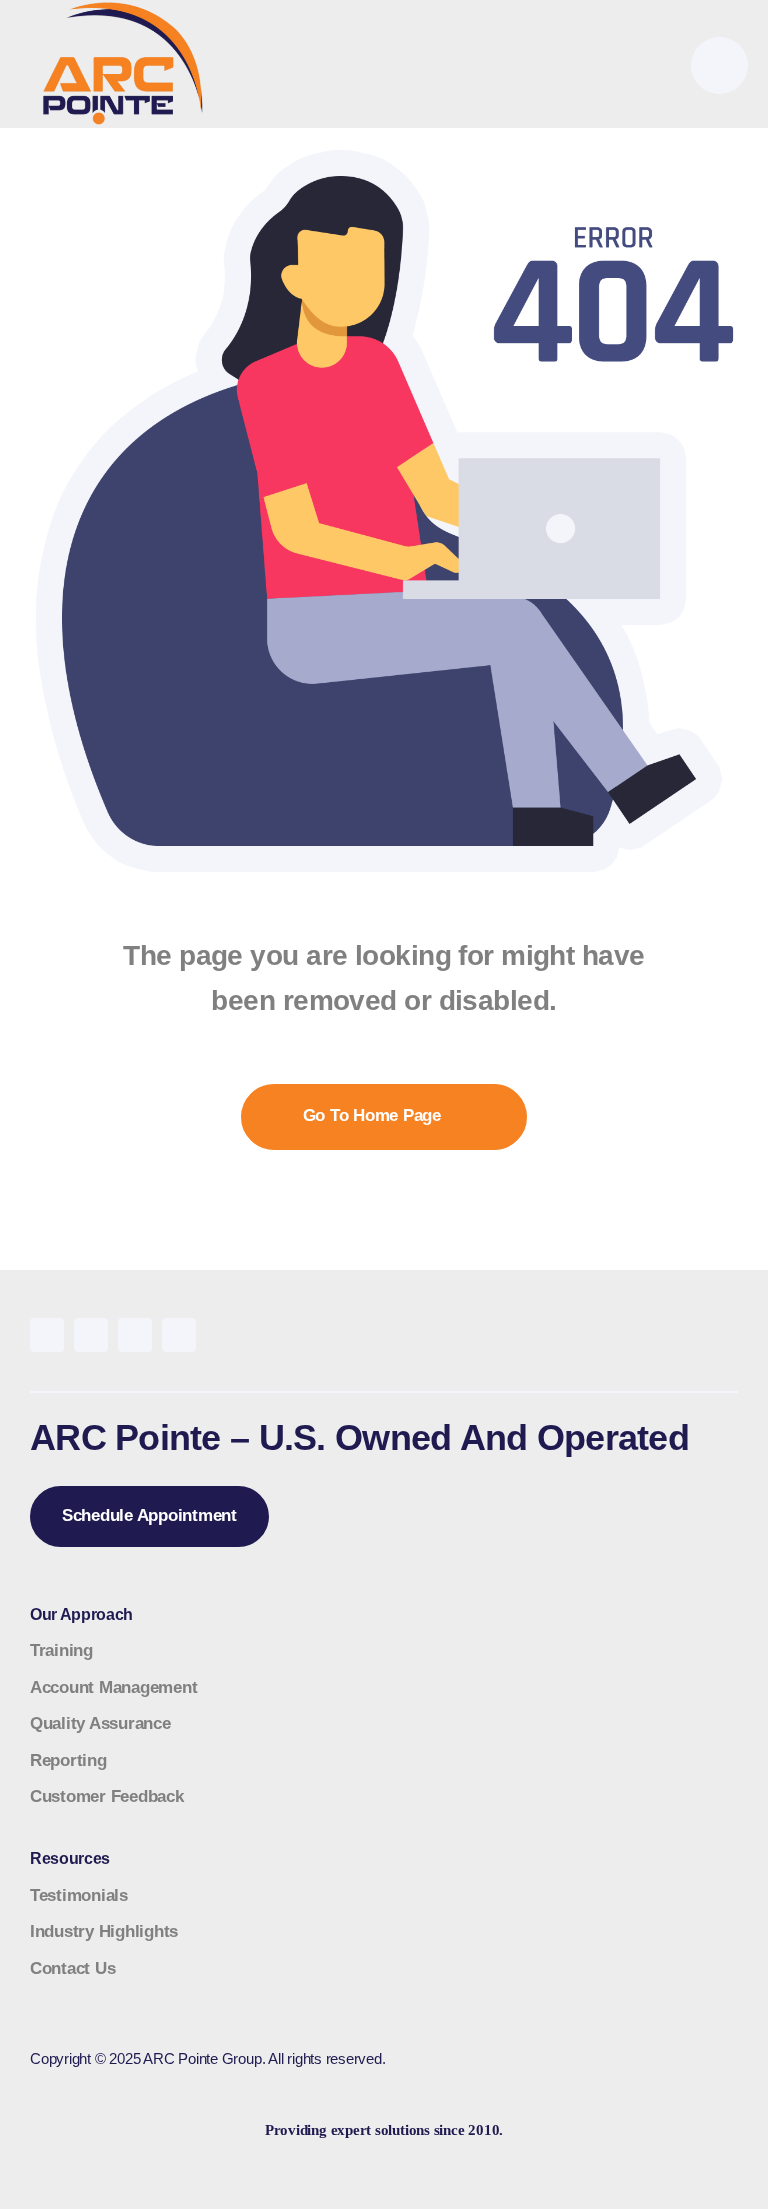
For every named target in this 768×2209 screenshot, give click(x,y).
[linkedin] (179, 1335)
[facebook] (47, 1335)
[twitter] (91, 1335)
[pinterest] (135, 1335)
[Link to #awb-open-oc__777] (719, 65)
